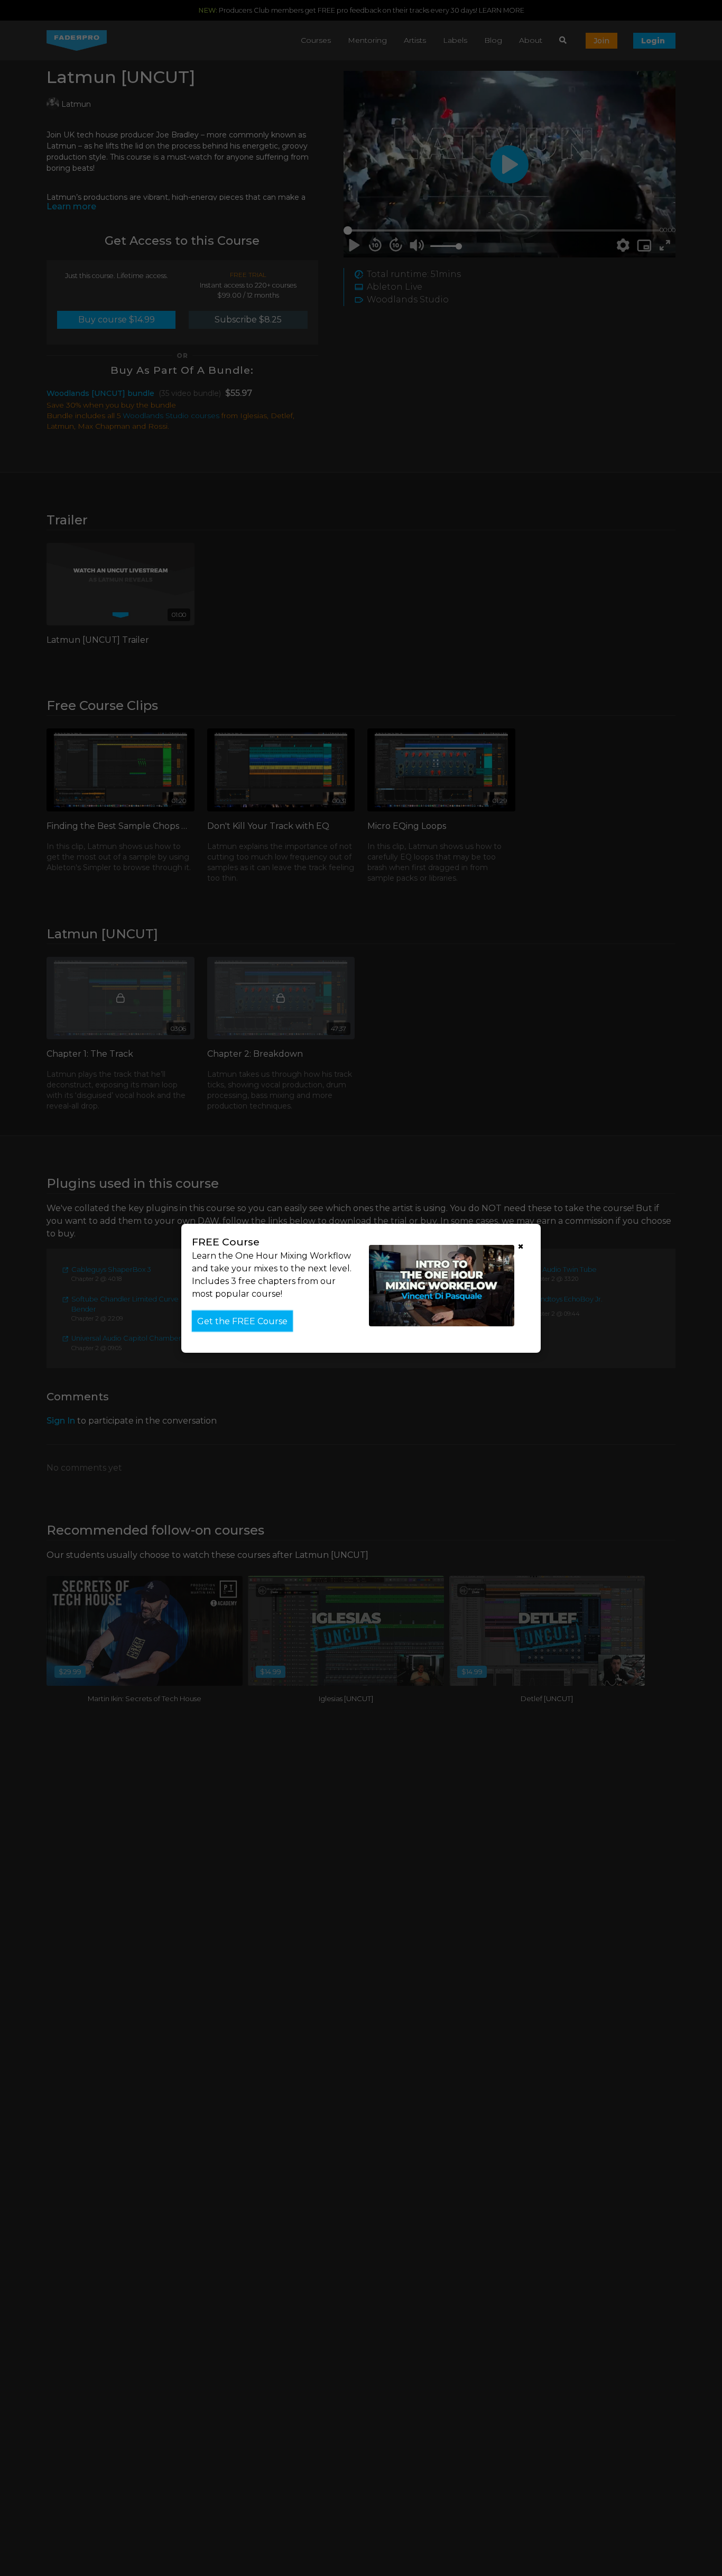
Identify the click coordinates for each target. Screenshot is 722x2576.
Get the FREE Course (242, 1321)
